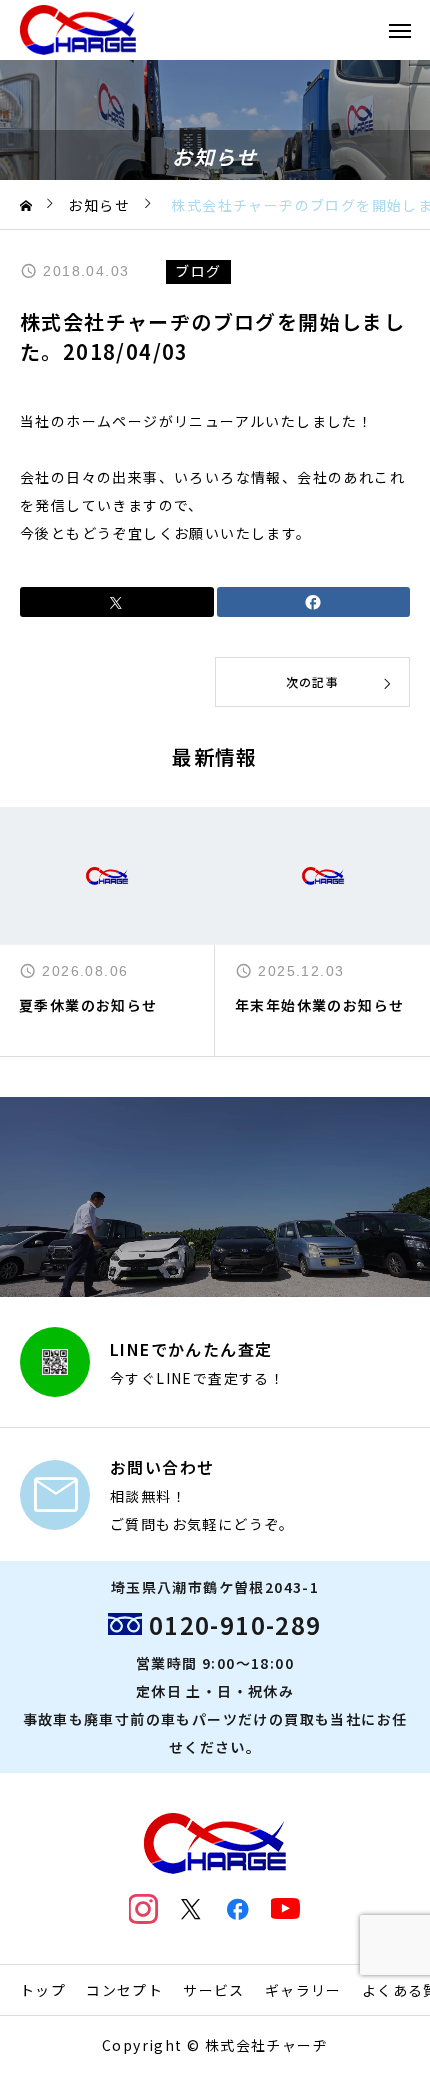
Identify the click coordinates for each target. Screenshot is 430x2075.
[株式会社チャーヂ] (78, 30)
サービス (214, 1990)
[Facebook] (239, 1909)
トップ (43, 1990)
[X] (191, 1909)
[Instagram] (144, 1909)
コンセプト (124, 1990)
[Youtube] (286, 1909)
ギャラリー (303, 1990)
